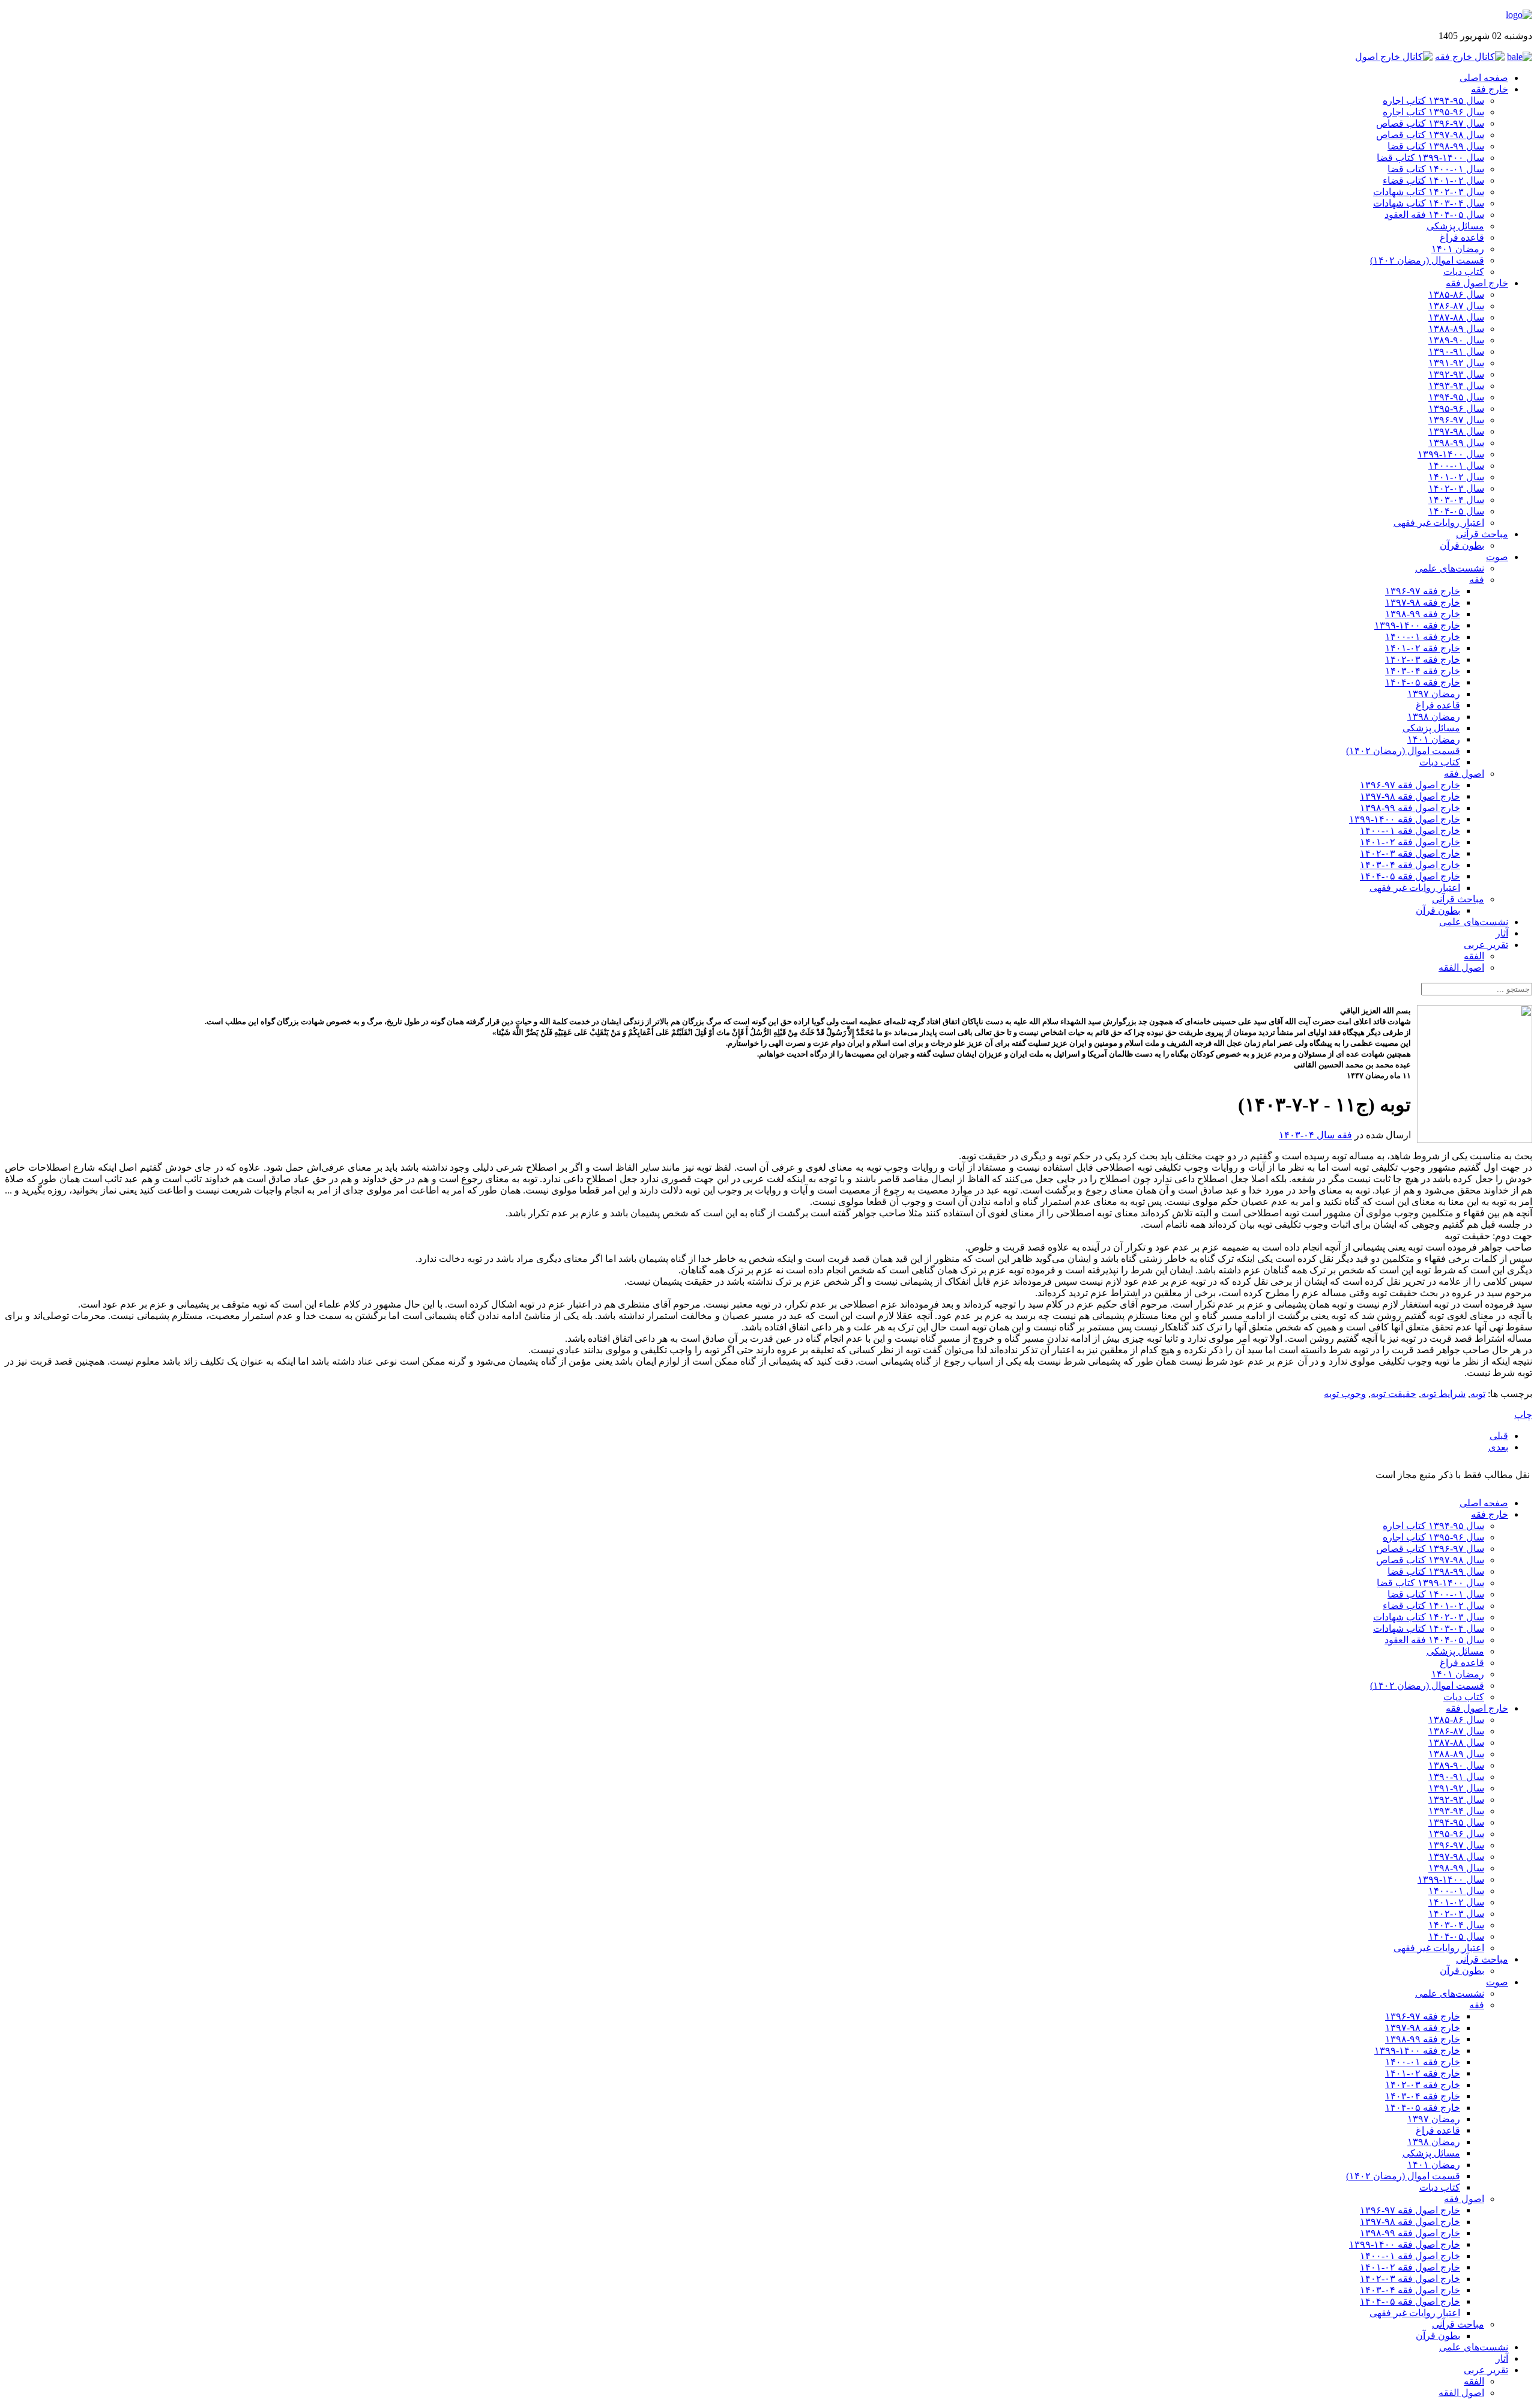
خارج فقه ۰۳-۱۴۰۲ (1423, 659)
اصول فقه (1464, 774)
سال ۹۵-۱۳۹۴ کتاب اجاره (1433, 101)
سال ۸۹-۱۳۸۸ (1456, 329)
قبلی (1499, 1436)
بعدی (1498, 1447)
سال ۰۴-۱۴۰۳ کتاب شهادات (1429, 203)
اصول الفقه (1461, 967)
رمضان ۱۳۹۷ (1434, 694)
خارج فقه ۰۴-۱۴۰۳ (1423, 671)
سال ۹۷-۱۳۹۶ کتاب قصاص (1430, 123)
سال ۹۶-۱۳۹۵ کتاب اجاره (1433, 112)
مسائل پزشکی (1455, 226)
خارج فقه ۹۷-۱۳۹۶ (1423, 591)
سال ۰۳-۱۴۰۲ (1456, 488)
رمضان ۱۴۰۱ (1458, 249)
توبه (1478, 1394)
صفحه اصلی (1484, 78)
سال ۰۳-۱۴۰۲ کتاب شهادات (1429, 192)
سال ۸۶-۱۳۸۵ (1456, 294)
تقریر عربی (1486, 945)
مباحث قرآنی (1482, 534)
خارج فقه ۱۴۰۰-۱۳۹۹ (1417, 625)
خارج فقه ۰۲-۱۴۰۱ (1423, 648)
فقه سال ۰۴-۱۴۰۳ (1315, 1135)
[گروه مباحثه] (1520, 57)
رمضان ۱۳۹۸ (1434, 717)
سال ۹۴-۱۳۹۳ (1456, 386)
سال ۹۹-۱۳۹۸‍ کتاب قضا (1436, 146)
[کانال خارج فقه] (1470, 57)
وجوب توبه (1345, 1394)
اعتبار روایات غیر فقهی (1439, 523)
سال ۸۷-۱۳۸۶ (1456, 306)
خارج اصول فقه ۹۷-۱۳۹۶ (1410, 785)
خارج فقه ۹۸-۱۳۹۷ (1423, 602)
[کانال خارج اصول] (1394, 57)
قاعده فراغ (1462, 237)
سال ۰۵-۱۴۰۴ (1456, 511)
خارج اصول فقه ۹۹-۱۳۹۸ (1410, 808)
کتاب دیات (1464, 272)
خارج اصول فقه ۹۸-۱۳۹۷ (1410, 796)
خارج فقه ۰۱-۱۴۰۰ (1423, 637)
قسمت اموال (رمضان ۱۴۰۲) (1427, 260)
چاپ (1523, 1415)
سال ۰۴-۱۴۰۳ (1456, 500)
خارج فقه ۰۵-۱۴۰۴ (1423, 682)
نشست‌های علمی (1450, 568)
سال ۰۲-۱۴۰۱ (1456, 477)
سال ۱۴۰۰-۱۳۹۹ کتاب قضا (1430, 158)
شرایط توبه (1443, 1394)
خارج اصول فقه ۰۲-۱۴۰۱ (1410, 842)
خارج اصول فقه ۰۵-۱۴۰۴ (1410, 876)
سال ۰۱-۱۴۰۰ (1456, 466)
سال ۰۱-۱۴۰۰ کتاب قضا (1436, 169)
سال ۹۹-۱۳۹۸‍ (1456, 443)
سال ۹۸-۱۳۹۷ (1456, 431)
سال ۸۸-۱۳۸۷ (1456, 317)
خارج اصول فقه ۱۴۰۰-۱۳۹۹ (1405, 819)
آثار (1502, 933)
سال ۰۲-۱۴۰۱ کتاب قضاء (1433, 180)
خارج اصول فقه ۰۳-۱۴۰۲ (1410, 853)
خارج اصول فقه (1477, 283)
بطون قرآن (1462, 545)
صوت (1497, 557)
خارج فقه (1490, 89)
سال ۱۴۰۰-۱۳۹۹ (1451, 454)
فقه (1477, 580)
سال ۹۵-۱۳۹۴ (1456, 397)
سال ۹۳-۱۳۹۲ (1456, 374)
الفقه (1474, 956)
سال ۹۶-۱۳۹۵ (1456, 409)
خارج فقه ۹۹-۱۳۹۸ (1423, 614)
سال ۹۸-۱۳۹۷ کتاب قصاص (1430, 135)
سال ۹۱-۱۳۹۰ (1456, 352)
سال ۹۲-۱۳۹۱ (1456, 363)
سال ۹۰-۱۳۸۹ (1456, 340)
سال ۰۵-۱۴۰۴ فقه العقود (1434, 215)
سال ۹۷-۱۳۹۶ (1456, 420)
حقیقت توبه (1394, 1394)
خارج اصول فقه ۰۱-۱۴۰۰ (1410, 831)
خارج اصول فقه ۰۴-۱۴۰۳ (1410, 865)
